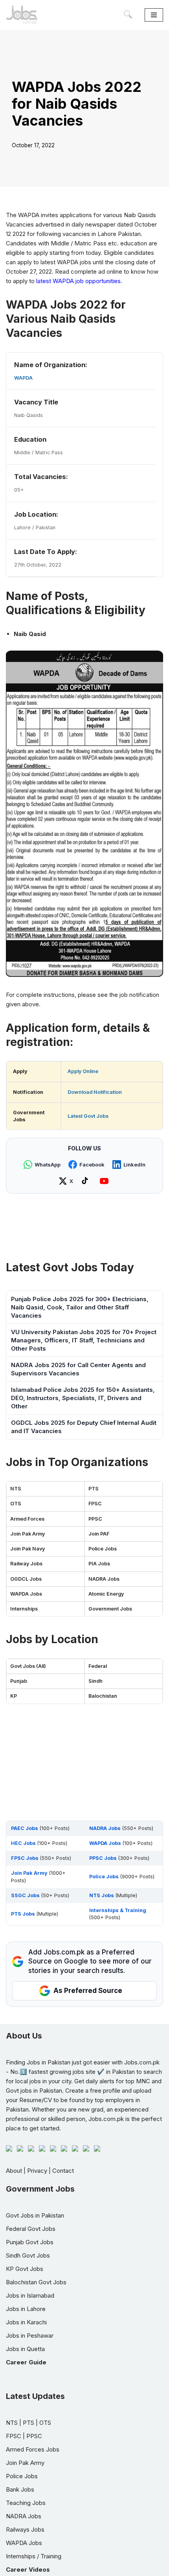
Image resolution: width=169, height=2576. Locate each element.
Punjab (19, 1681)
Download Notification (95, 1092)
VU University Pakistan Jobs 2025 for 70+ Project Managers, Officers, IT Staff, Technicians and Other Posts (84, 1340)
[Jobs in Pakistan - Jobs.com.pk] (22, 15)
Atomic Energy (106, 1594)
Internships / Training (34, 2556)
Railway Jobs (26, 1564)
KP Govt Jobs (25, 2269)
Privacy (37, 2171)
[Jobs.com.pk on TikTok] (86, 1181)
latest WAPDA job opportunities (78, 281)
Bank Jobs (20, 2489)
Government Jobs (110, 1609)
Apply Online (83, 1071)
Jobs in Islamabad (30, 2295)
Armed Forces (27, 1519)
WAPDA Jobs (26, 1594)
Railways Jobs (25, 2529)
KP (14, 1696)
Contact (63, 2171)
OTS (16, 1504)
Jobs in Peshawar (30, 2336)
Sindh (96, 1681)
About (14, 2171)
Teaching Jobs (26, 2503)
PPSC (95, 1519)
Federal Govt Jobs (31, 2229)
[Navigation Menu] (154, 15)
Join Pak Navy (28, 1549)
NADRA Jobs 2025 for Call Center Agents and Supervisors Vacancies (78, 1369)
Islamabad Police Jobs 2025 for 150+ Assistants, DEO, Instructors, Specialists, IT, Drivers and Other (83, 1398)
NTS (16, 1489)
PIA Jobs (99, 1564)
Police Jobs (103, 1549)
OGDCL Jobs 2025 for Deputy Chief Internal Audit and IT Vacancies (84, 1427)
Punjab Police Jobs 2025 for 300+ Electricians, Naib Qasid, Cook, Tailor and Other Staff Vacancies (80, 1307)
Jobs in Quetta (25, 2349)
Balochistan (103, 1696)
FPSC (95, 1504)
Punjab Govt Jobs (30, 2242)
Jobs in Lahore (26, 2309)
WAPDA (23, 378)
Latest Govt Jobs (88, 1116)
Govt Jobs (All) (28, 1666)
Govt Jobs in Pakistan (35, 2215)
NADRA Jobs (104, 1579)
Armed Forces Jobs (33, 2449)
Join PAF (99, 1534)
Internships (24, 1609)
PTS (94, 1489)
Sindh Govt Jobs (28, 2255)
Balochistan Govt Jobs (36, 2282)
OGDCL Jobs (26, 1579)
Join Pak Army (28, 1534)
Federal (98, 1666)
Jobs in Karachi (26, 2322)
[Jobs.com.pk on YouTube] (105, 1181)
